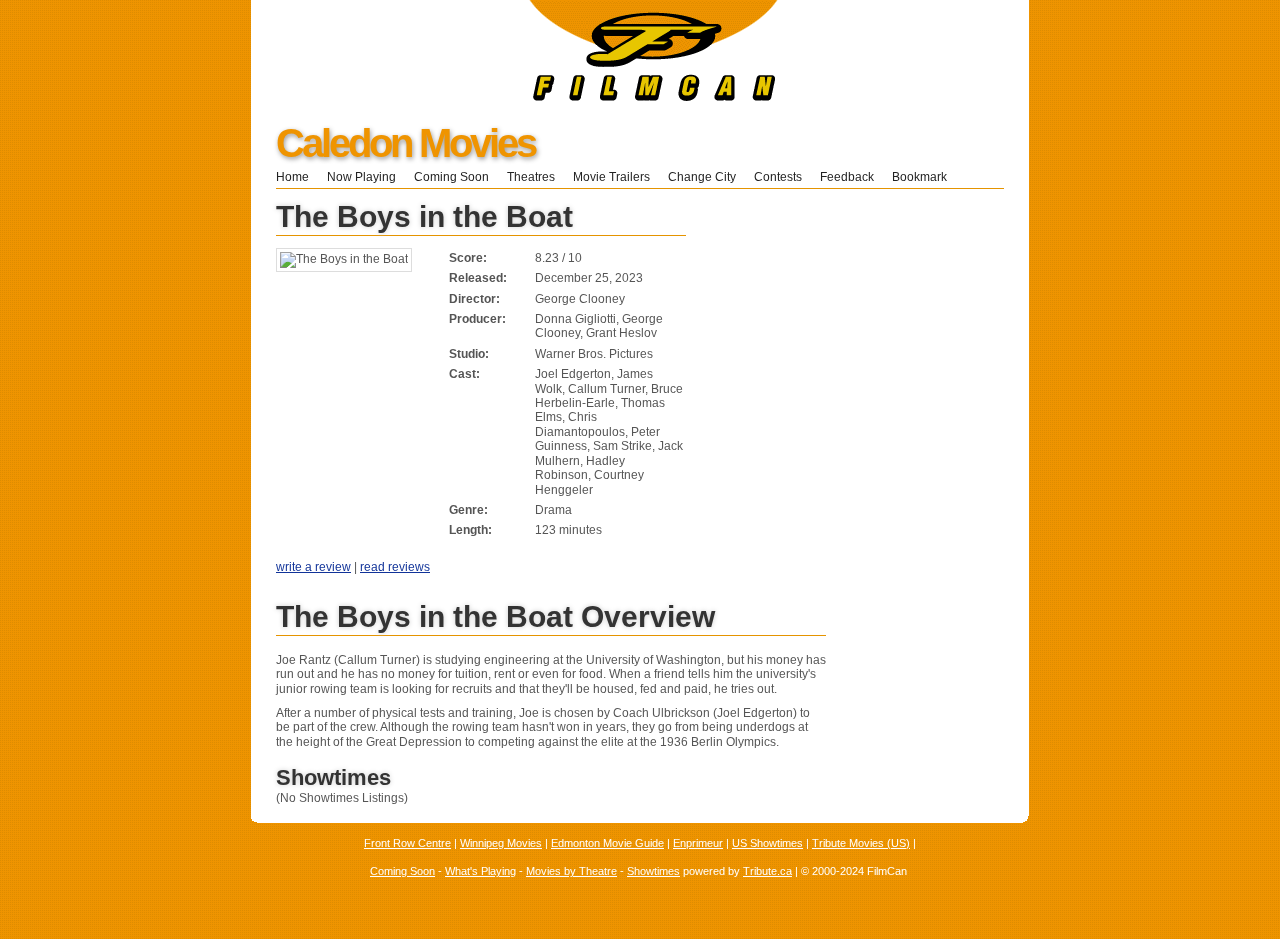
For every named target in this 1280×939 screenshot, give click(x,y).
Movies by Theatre (571, 871)
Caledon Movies (405, 143)
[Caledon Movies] (514, 97)
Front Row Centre (407, 843)
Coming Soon (451, 177)
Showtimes (653, 871)
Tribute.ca (767, 871)
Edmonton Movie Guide (607, 843)
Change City (702, 177)
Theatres (531, 177)
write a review (313, 567)
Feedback (847, 177)
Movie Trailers (611, 177)
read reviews (395, 567)
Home (292, 177)
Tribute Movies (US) (861, 843)
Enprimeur (698, 843)
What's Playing (480, 871)
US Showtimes (767, 843)
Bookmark (925, 177)
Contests (778, 177)
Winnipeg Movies (501, 843)
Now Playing (361, 177)
